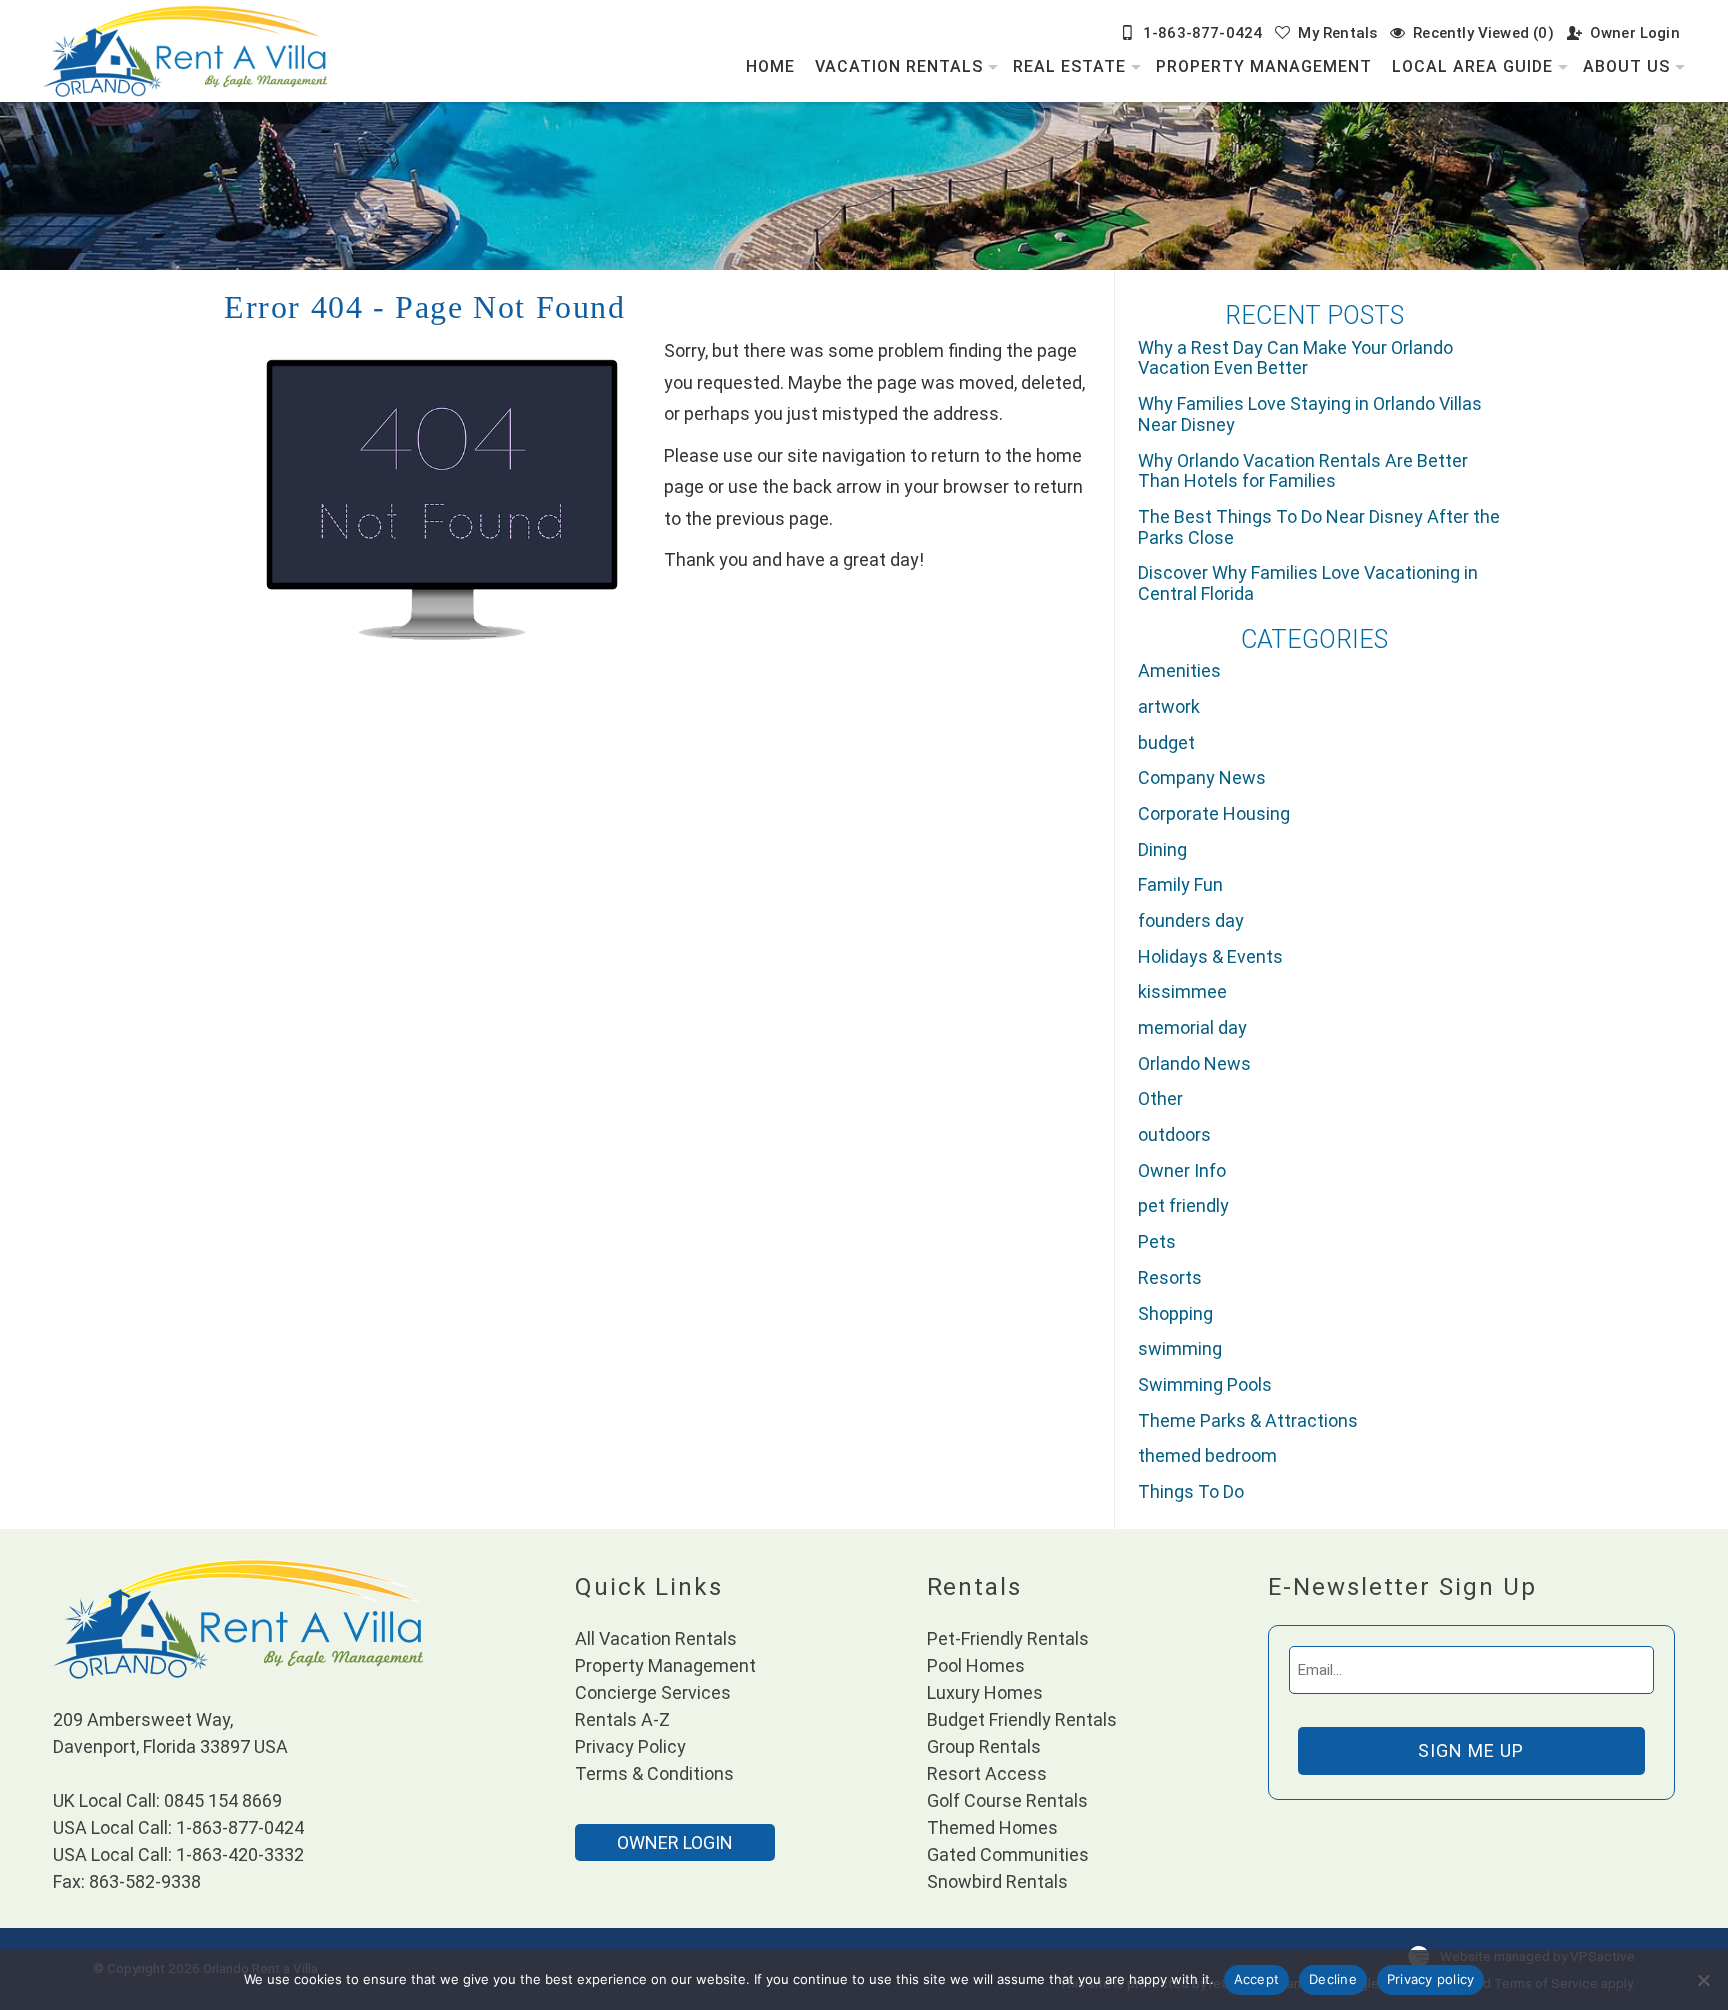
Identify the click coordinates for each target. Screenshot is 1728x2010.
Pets (1157, 1241)
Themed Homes (992, 1827)
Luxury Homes (985, 1692)
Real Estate (1069, 66)
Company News (1202, 777)
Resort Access (987, 1773)
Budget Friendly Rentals (1022, 1719)
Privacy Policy (630, 1746)
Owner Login (1635, 33)
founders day (1191, 920)
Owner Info (1182, 1170)
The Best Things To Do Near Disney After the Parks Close (1319, 527)
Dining (1162, 849)
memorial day (1192, 1027)
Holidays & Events (1210, 956)
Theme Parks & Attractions (1248, 1420)
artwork (1169, 706)
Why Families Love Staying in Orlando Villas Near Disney (1310, 414)
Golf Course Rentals (1007, 1800)
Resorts (1170, 1277)
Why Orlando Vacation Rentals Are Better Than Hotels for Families (1303, 471)
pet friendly (1183, 1205)
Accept (1257, 1979)
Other (1160, 1098)
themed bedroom (1207, 1455)
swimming (1180, 1348)
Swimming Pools (1205, 1384)
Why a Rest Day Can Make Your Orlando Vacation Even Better (1295, 358)
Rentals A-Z (622, 1719)
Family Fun (1180, 884)
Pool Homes (976, 1665)
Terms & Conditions (654, 1773)
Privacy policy (1431, 1979)
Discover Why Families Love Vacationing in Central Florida (1308, 583)
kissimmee (1182, 991)
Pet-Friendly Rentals (1008, 1638)
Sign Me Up (1471, 1750)
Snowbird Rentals (997, 1881)
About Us (1626, 66)
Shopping (1175, 1313)
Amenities (1179, 670)
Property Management (1264, 66)
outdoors (1174, 1134)
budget (1166, 742)
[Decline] (1703, 1980)
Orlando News (1194, 1063)
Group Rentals (984, 1746)
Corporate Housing (1214, 813)
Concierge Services (653, 1692)
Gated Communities (1008, 1854)
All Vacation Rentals (656, 1638)
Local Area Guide (1472, 66)
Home (770, 66)
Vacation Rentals (899, 66)
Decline (1333, 1979)
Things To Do (1191, 1491)
